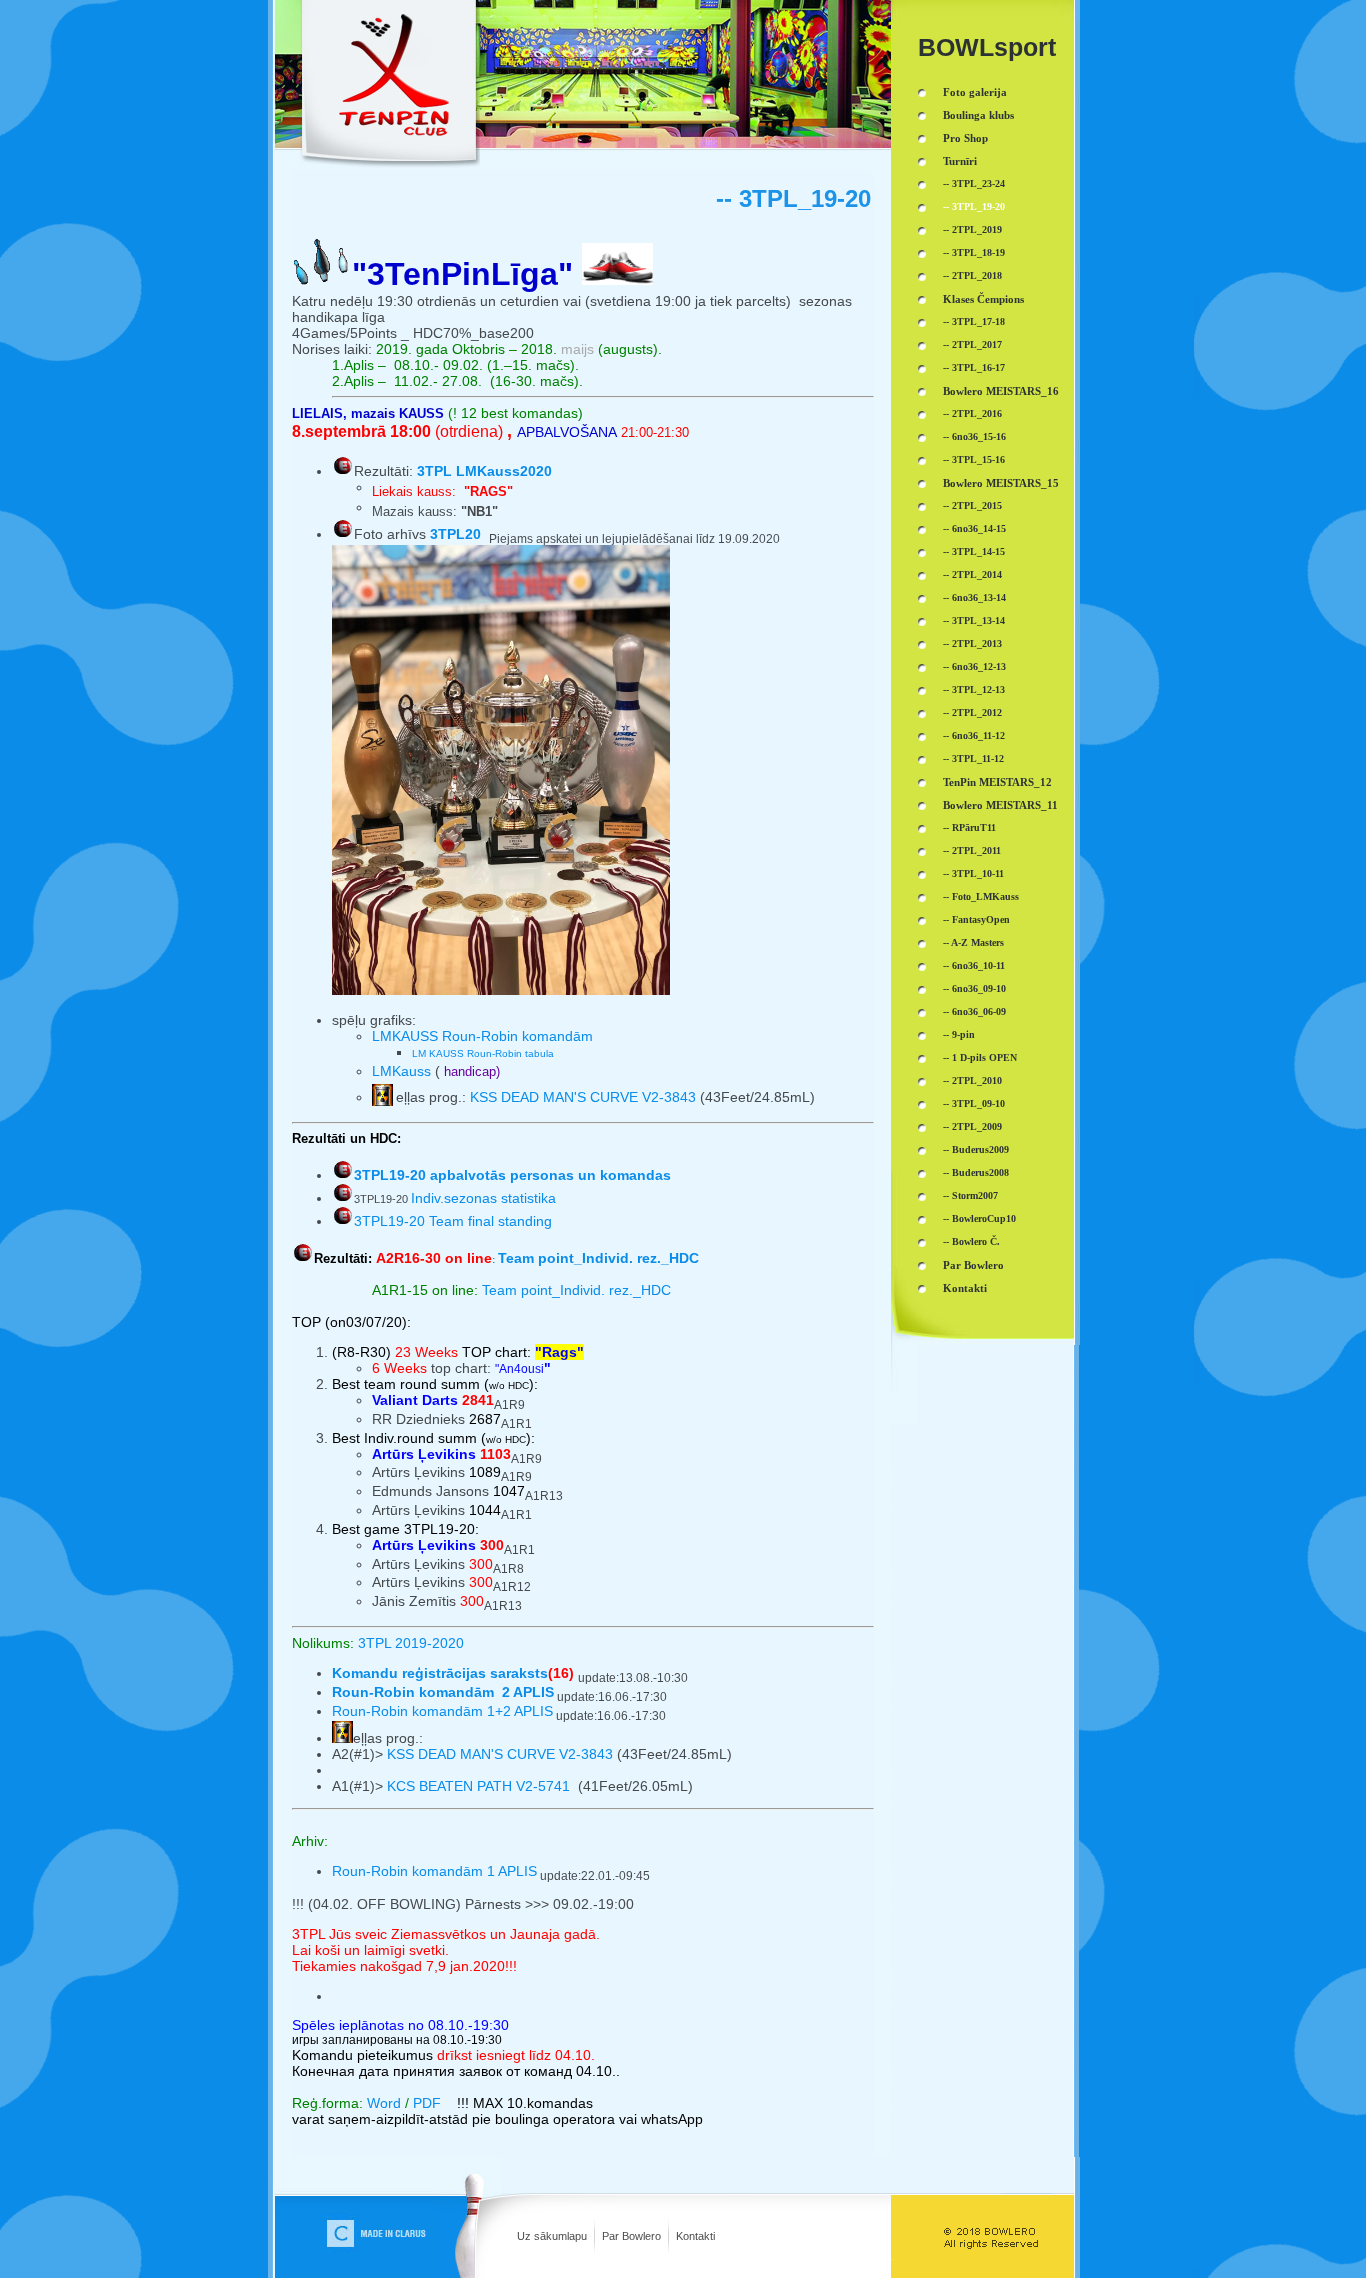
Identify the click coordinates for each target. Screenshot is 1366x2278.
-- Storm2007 (970, 1195)
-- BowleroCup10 (979, 1218)
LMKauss (403, 1071)
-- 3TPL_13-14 (974, 620)
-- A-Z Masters (973, 942)
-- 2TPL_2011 (972, 850)
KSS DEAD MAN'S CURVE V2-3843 (583, 1097)
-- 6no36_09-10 (974, 988)
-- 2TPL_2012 (972, 712)
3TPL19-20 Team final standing (453, 1221)
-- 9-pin (959, 1034)
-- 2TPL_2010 (972, 1080)
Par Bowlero (631, 2236)
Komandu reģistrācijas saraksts (440, 1673)
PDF (427, 2103)
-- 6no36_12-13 (974, 666)
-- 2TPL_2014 (972, 574)
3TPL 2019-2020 (411, 1643)
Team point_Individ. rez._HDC (576, 1290)
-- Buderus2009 (976, 1149)
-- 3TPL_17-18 (974, 321)
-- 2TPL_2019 (972, 229)
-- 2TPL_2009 (972, 1126)
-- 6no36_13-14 (974, 597)
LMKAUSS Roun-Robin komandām (482, 1036)
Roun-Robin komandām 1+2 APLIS (442, 1711)
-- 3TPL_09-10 (974, 1103)
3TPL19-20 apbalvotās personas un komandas (512, 1175)
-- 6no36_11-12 (974, 735)
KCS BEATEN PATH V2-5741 (480, 1786)
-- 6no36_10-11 (974, 965)
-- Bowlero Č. (971, 1241)
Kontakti (695, 2236)
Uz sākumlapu (552, 2236)
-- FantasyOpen (976, 919)
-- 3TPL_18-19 (974, 252)
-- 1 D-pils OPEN (980, 1057)
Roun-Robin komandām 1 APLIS (434, 1871)
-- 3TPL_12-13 (974, 689)
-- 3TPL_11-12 (973, 758)
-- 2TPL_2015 (972, 505)
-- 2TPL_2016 (972, 413)
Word (384, 2103)
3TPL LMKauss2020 (484, 471)
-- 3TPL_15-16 (974, 459)
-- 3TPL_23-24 (974, 183)
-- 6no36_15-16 (974, 436)
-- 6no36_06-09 (974, 1011)
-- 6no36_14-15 (974, 528)
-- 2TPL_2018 (972, 275)
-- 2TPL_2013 (972, 643)
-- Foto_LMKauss (981, 896)
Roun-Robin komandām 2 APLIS (443, 1692)
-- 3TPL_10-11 (973, 873)
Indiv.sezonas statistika (455, 1198)
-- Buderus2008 (976, 1172)
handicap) (472, 1071)
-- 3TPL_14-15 (974, 551)
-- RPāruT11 (969, 827)
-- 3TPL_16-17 (974, 367)
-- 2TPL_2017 (972, 344)
